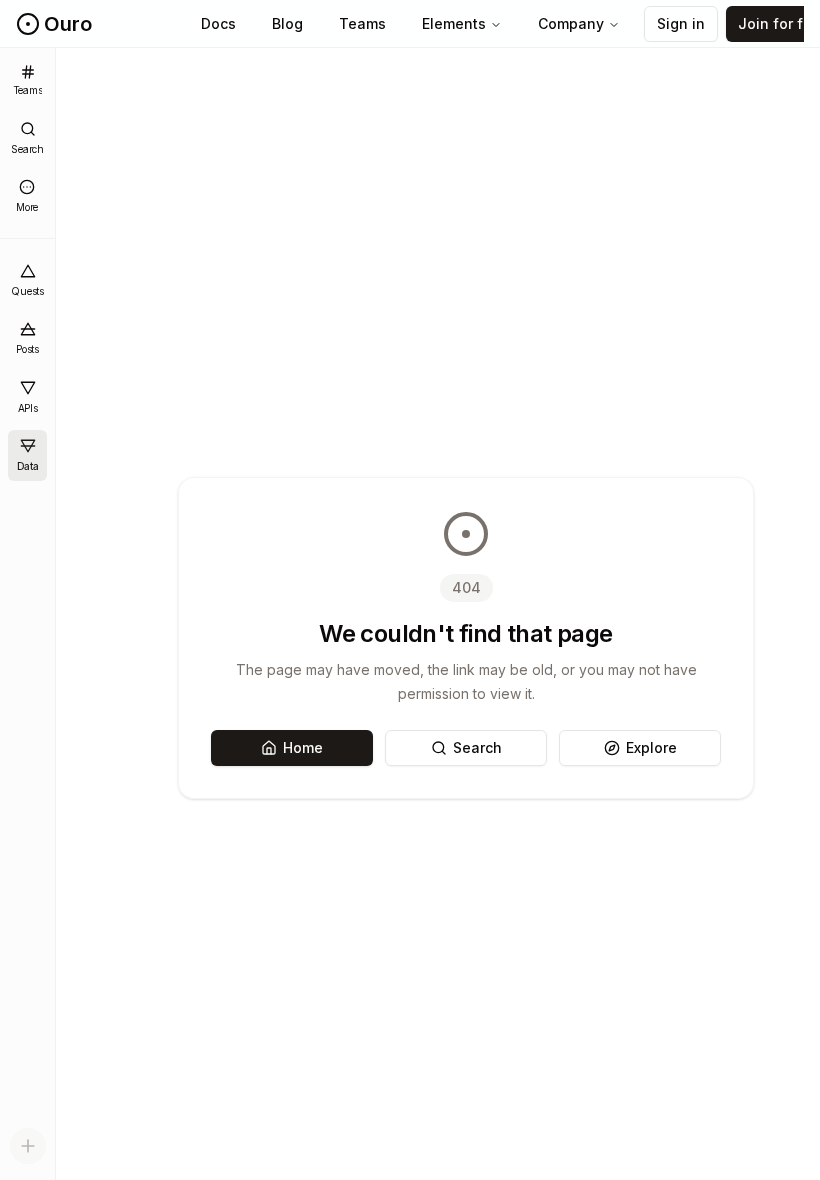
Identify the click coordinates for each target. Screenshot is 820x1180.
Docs (218, 23)
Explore (651, 747)
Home (303, 747)
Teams (362, 23)
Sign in (681, 23)
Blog (287, 23)
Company (571, 23)
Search (477, 747)
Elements (454, 23)
